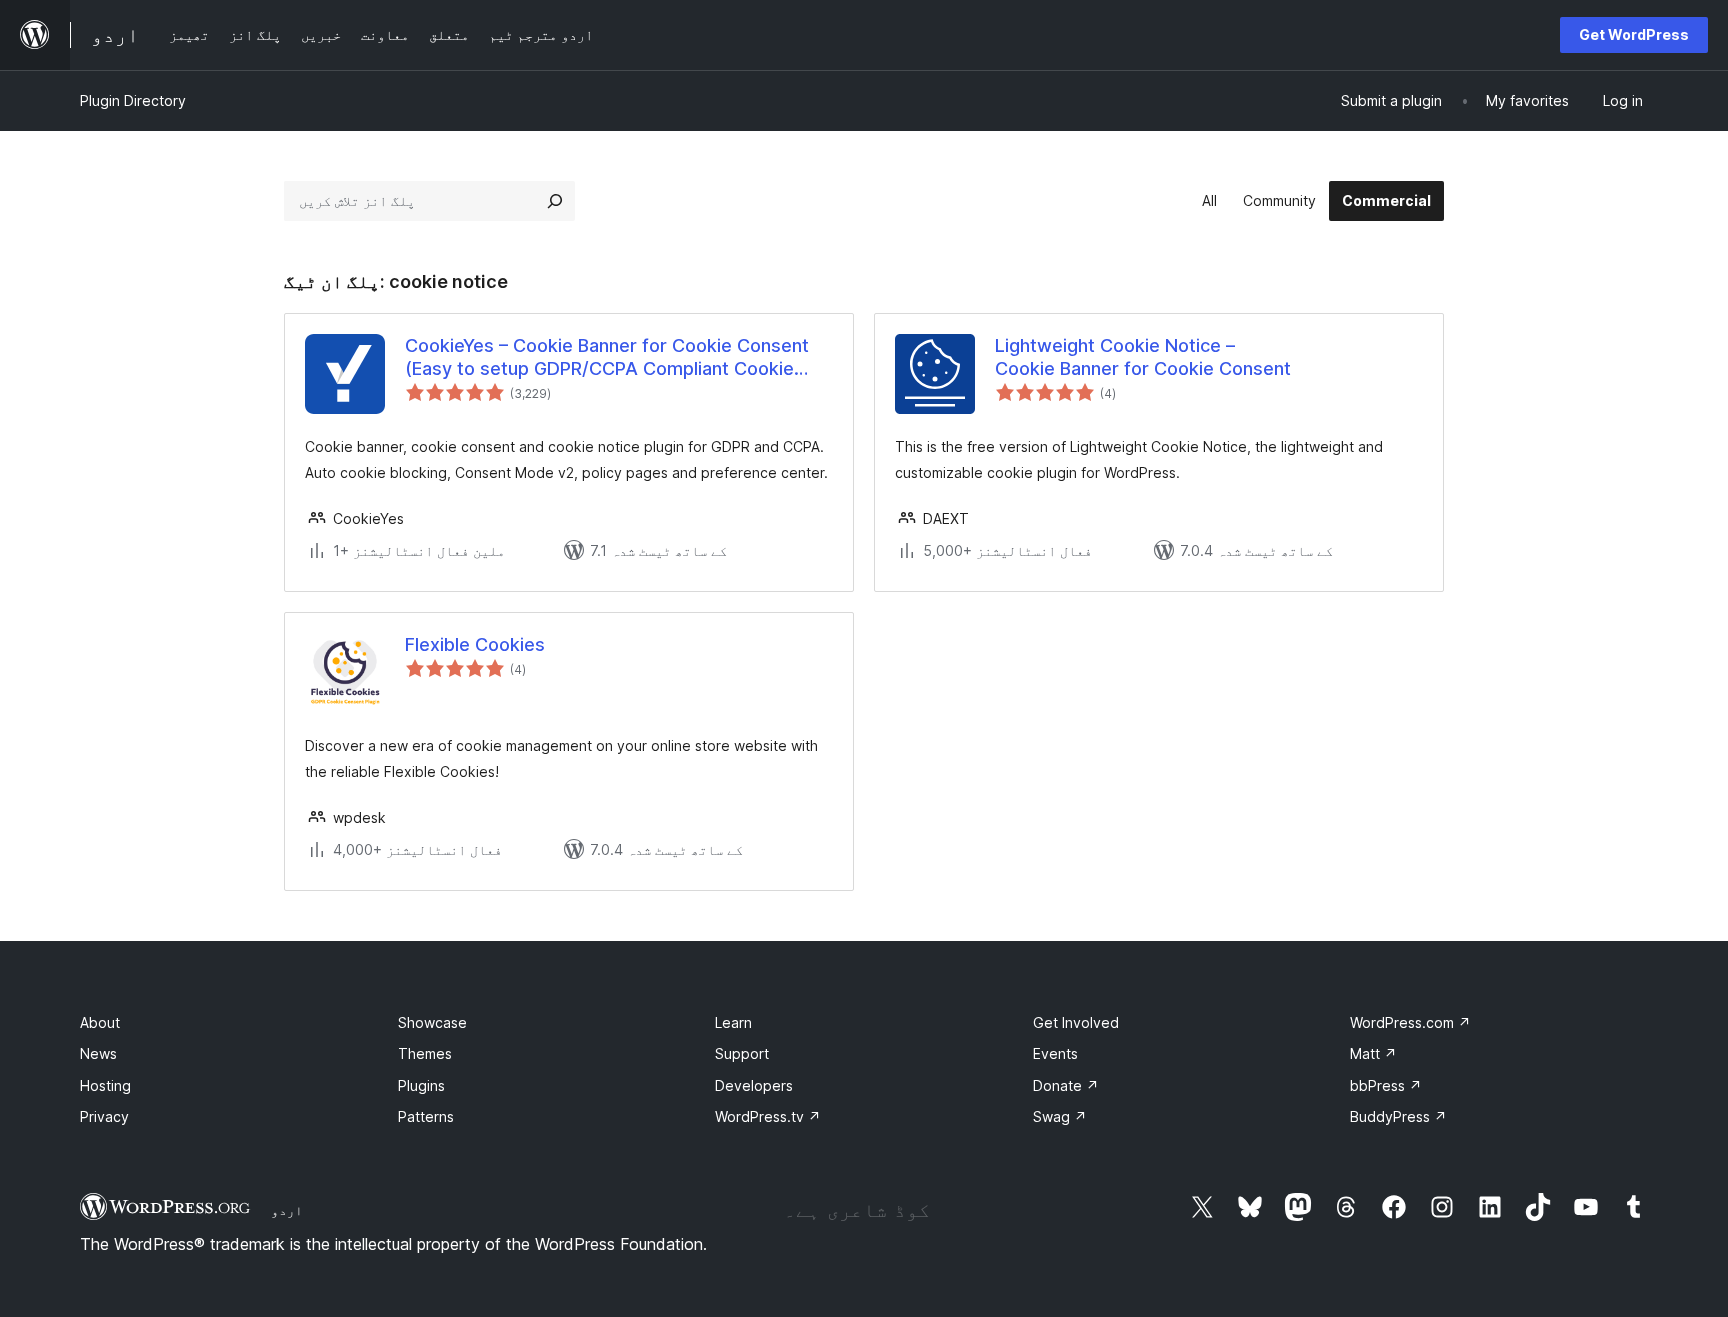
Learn (733, 1022)
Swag (1060, 1116)
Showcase (432, 1022)
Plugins (421, 1085)
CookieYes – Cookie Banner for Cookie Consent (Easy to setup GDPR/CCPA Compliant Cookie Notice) (607, 358)
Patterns (426, 1116)
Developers (754, 1085)
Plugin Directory (133, 100)
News (98, 1053)
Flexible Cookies (475, 644)
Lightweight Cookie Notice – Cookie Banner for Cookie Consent (1143, 357)
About (100, 1022)
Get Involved (1076, 1022)
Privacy (104, 1116)
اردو (287, 1210)
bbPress (1386, 1085)
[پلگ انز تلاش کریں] (555, 201)
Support (742, 1053)
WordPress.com (1410, 1022)
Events (1055, 1053)
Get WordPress (1634, 34)
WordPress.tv (768, 1116)
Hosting (105, 1085)
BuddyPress (1398, 1116)
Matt (1373, 1053)
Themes (425, 1053)
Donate (1066, 1085)
